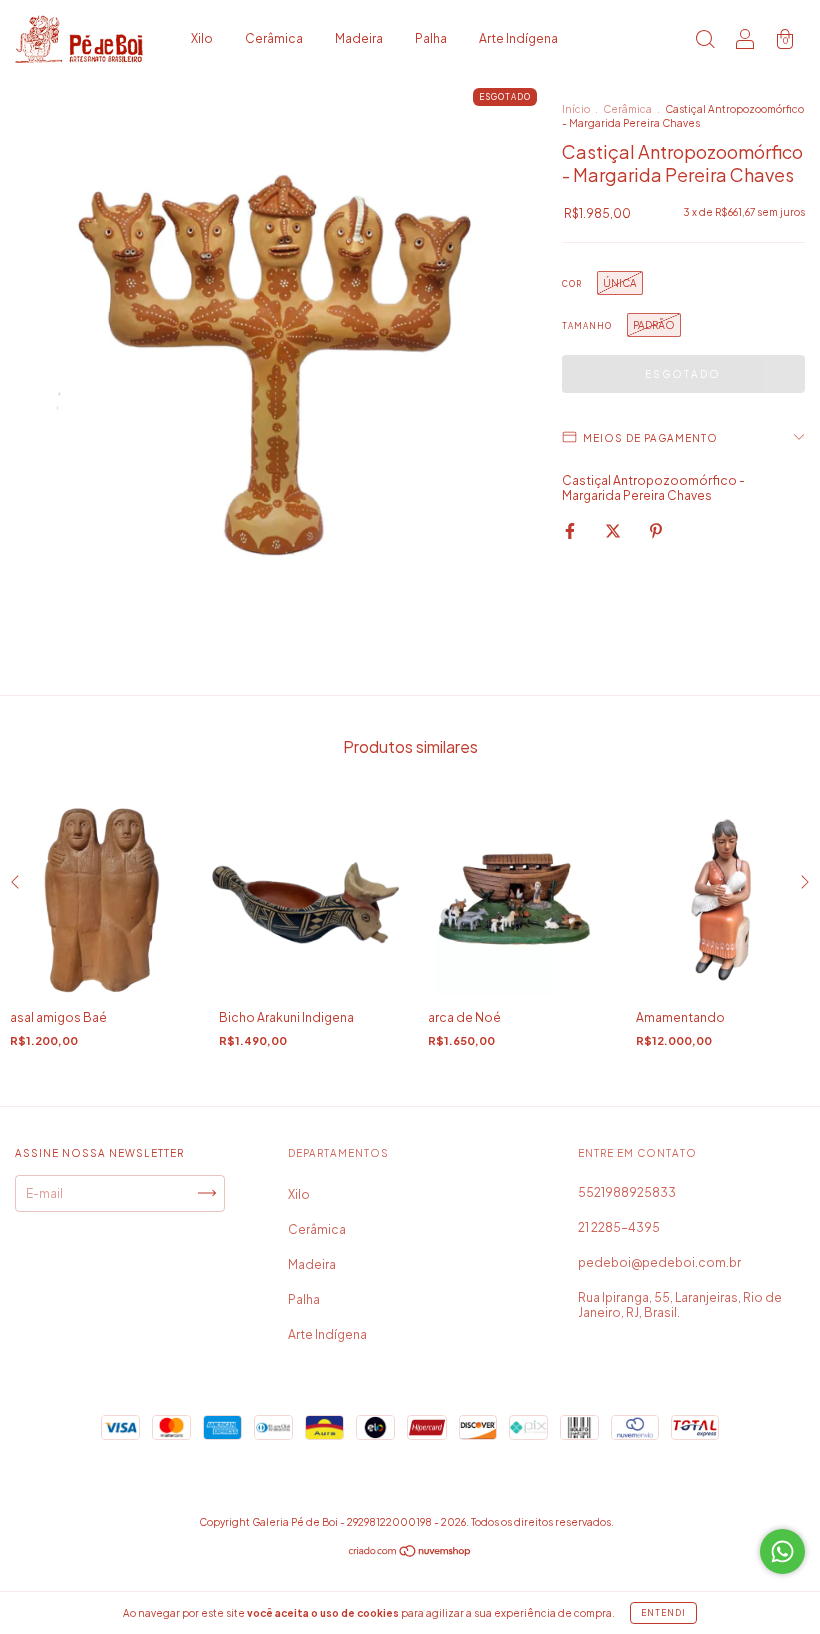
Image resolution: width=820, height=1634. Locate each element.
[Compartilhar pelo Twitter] (614, 530)
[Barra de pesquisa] (705, 41)
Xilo (202, 38)
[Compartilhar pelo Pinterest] (656, 530)
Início (576, 109)
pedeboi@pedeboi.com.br (659, 1262)
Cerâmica (274, 38)
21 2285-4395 (619, 1227)
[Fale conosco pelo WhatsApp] (782, 1551)
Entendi (663, 1613)
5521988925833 (627, 1192)
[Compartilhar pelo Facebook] (571, 530)
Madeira (359, 38)
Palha (431, 38)
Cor (572, 284)
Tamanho (587, 326)
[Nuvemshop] (410, 1553)
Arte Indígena (518, 38)
